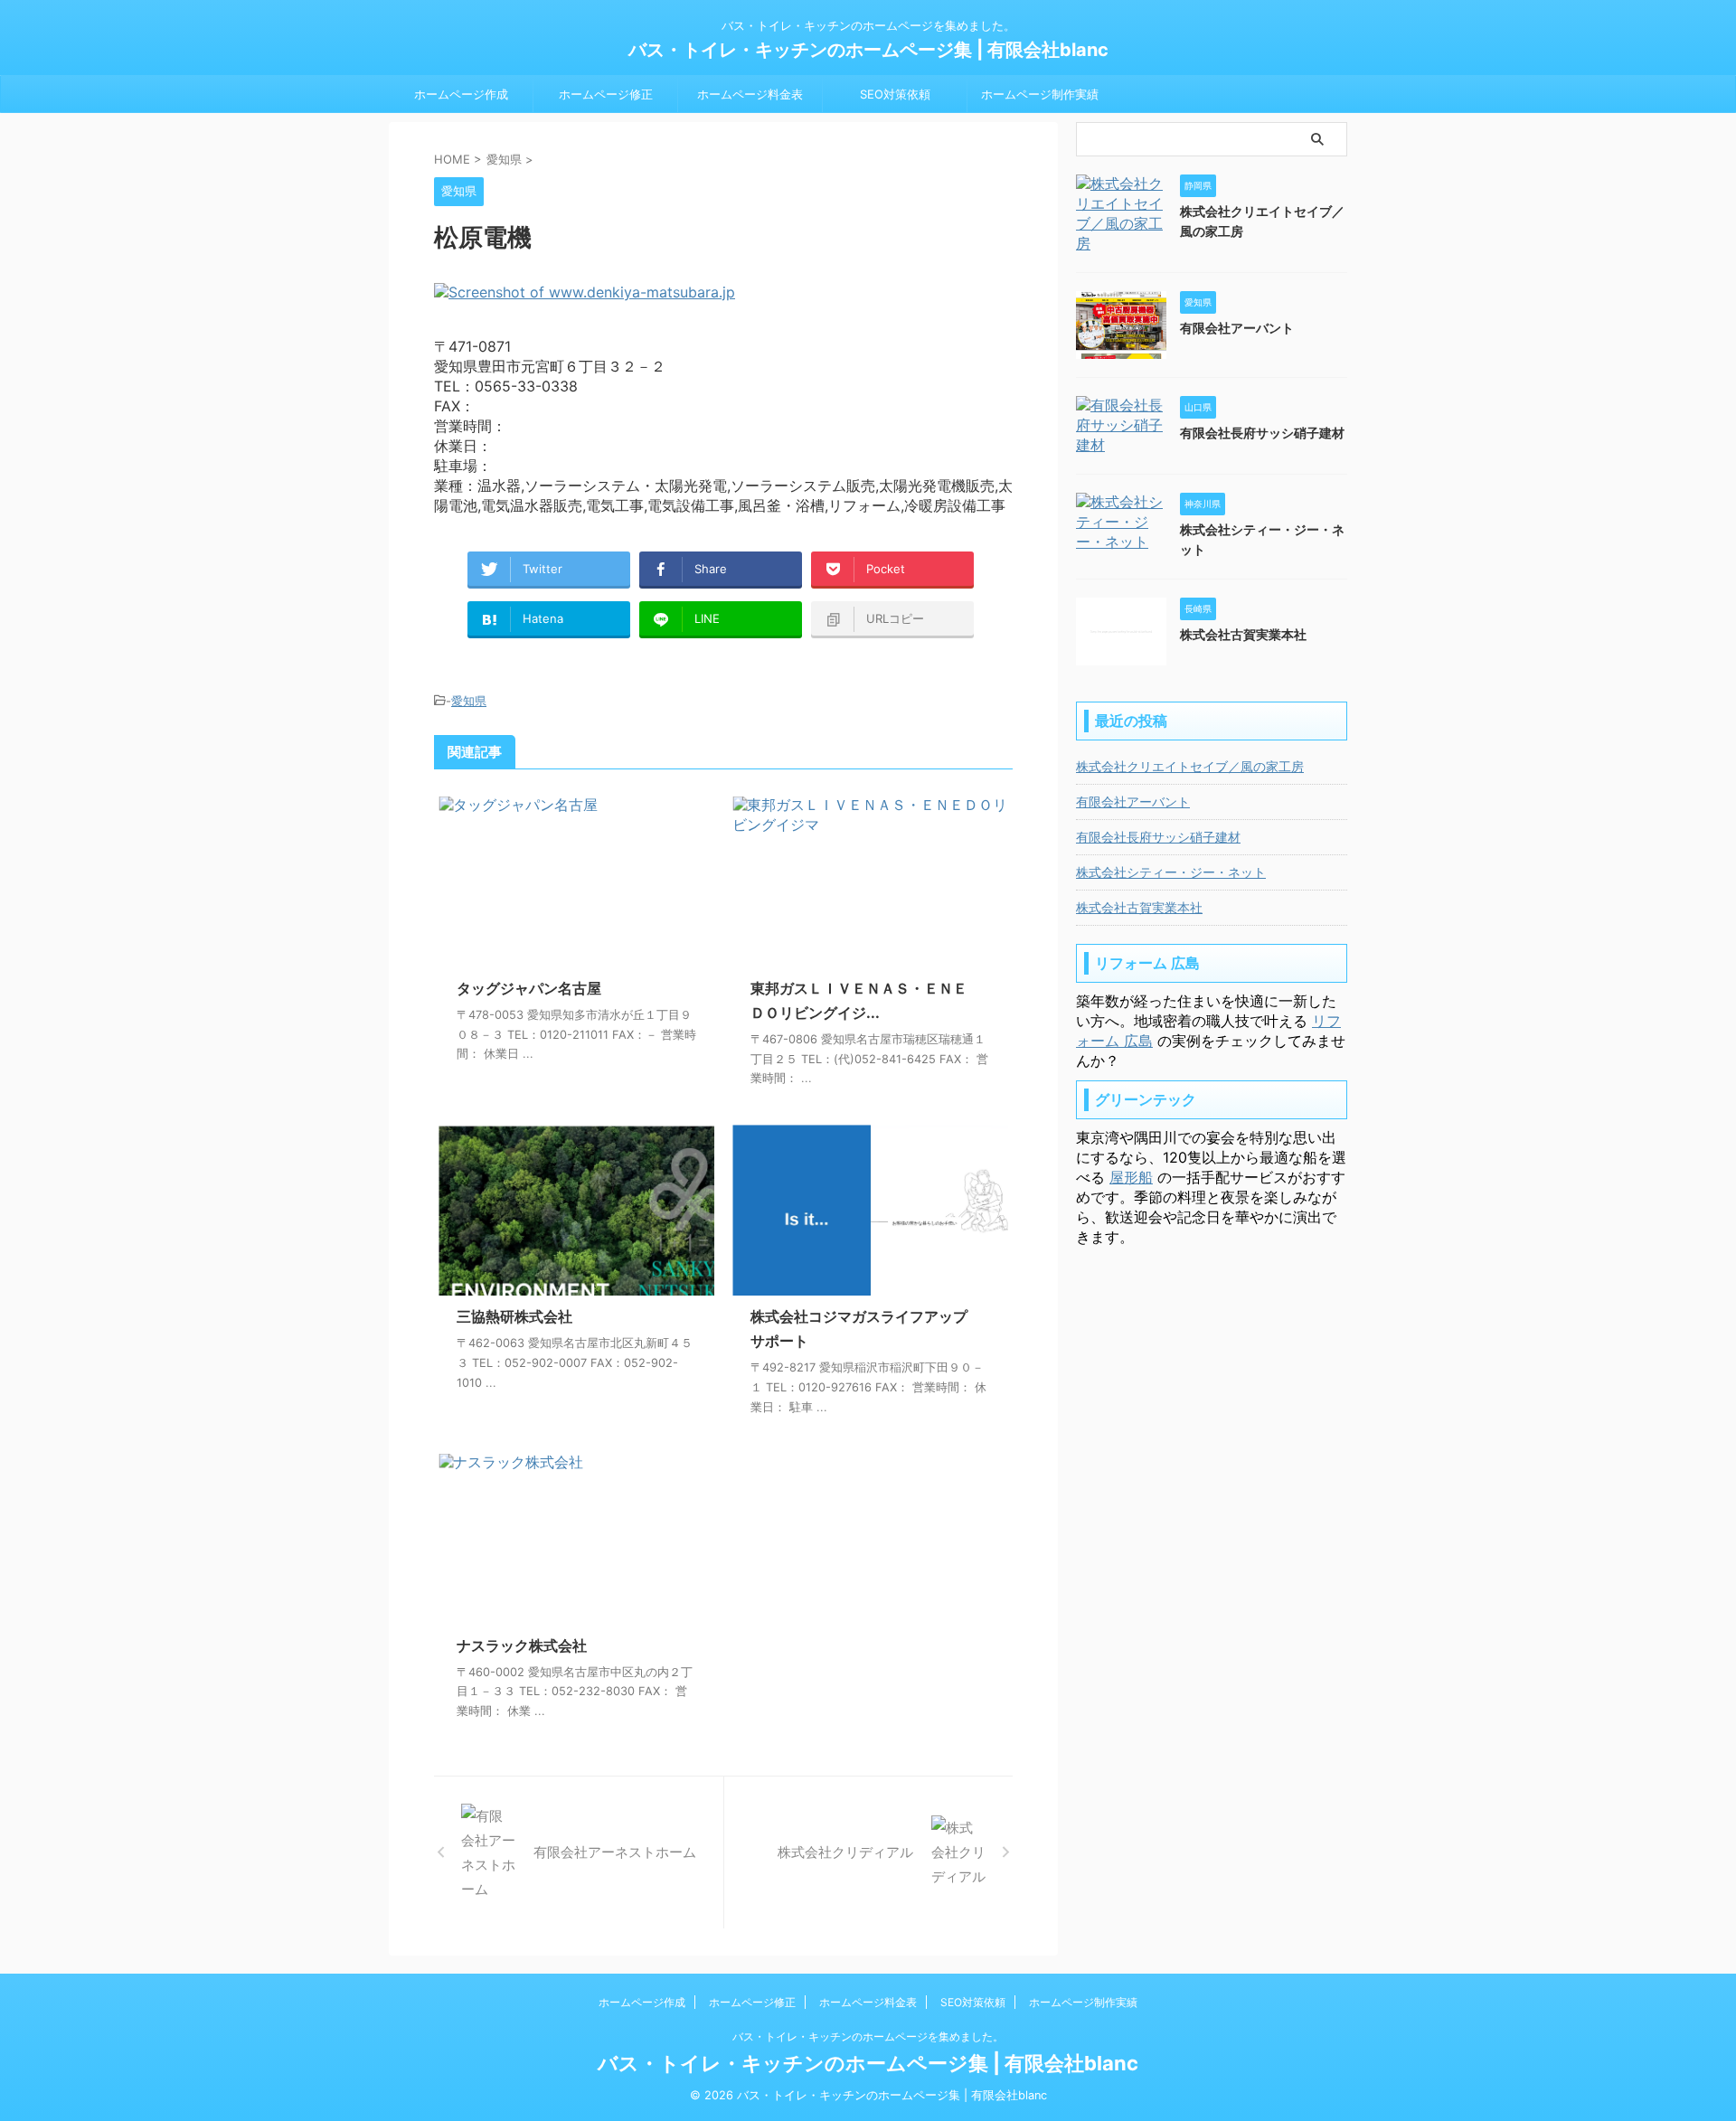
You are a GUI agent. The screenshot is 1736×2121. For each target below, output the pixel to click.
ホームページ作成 (461, 94)
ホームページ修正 (606, 94)
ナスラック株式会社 (522, 1645)
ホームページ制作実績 (1040, 94)
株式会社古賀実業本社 (1243, 634)
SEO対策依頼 (895, 94)
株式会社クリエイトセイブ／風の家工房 (1190, 766)
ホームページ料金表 (750, 94)
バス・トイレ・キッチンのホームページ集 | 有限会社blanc (868, 50)
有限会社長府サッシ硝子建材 (1262, 433)
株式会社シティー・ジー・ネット (1171, 872)
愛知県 (469, 701)
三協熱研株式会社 (514, 1316)
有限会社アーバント (1237, 328)
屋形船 (1131, 1177)
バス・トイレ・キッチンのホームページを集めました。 (868, 2036)
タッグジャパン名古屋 (529, 988)
